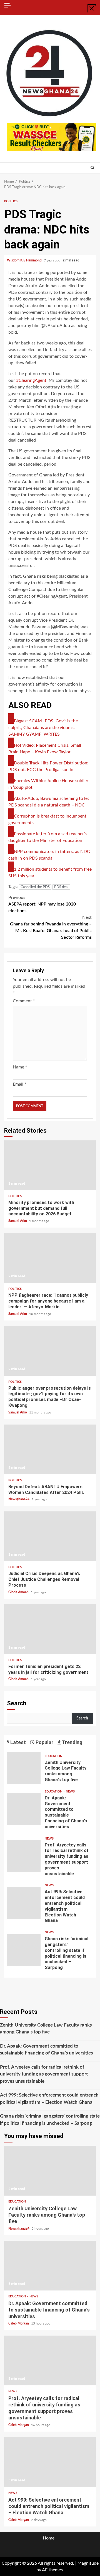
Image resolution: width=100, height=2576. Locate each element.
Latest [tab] (17, 1742)
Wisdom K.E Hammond (25, 260)
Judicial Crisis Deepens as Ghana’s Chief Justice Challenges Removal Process (50, 1536)
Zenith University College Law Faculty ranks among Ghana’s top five (24, 1768)
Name (20, 1067)
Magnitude (88, 2563)
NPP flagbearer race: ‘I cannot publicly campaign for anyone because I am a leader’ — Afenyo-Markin (50, 1258)
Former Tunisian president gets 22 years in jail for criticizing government (50, 1629)
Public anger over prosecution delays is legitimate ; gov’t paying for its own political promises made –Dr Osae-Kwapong (50, 1351)
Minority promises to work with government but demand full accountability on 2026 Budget (50, 1165)
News (70, 1792)
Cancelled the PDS (35, 887)
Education (53, 1756)
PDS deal (61, 887)
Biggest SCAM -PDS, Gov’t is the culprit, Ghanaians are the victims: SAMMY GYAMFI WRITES (43, 728)
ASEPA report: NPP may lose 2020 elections (42, 904)
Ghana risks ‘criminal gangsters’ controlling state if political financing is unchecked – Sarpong (24, 1950)
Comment (24, 1001)
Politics (11, 201)
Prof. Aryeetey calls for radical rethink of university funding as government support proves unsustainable (24, 1856)
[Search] (92, 168)
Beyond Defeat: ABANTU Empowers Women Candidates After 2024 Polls (50, 1449)
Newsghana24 (19, 1499)
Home (49, 2538)
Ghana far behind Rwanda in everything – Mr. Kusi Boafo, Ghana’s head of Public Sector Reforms (51, 927)
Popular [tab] (44, 1742)
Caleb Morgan (19, 2323)
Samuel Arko (18, 1221)
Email (20, 1084)
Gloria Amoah (19, 1592)
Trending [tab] (72, 1742)
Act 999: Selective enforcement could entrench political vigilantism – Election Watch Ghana (24, 1903)
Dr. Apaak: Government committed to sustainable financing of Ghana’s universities (24, 1809)
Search (17, 1703)
